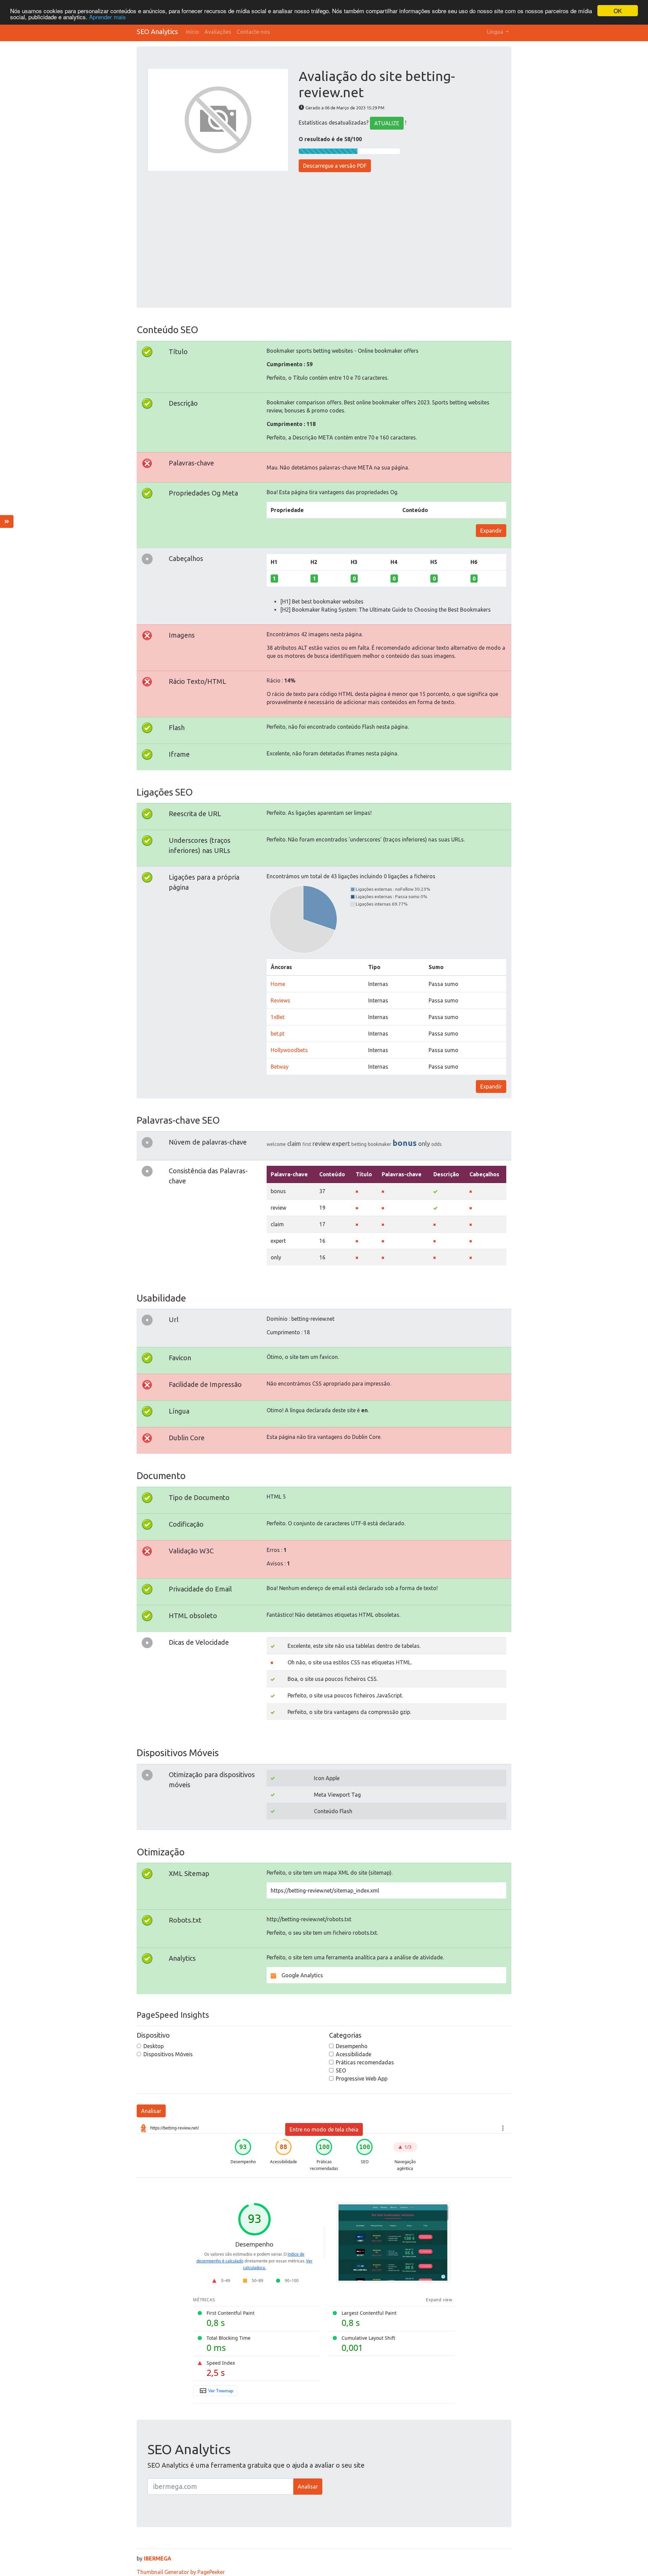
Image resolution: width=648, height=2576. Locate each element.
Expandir (491, 531)
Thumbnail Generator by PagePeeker (181, 2572)
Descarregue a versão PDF (335, 166)
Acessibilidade (354, 2054)
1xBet (278, 1017)
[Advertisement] (324, 236)
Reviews (280, 1000)
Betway (280, 1067)
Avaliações (218, 32)
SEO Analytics (157, 32)
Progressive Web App (362, 2078)
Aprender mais (107, 17)
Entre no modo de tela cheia (324, 2129)
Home (278, 984)
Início (193, 32)
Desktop (154, 2046)
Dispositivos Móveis (168, 2054)
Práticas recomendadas (365, 2062)
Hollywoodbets (289, 1050)
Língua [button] (496, 32)
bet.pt (278, 1034)
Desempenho (352, 2046)
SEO (341, 2070)
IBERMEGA (158, 2558)
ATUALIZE (387, 123)
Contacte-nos (253, 32)
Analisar (151, 2111)
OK (618, 11)
